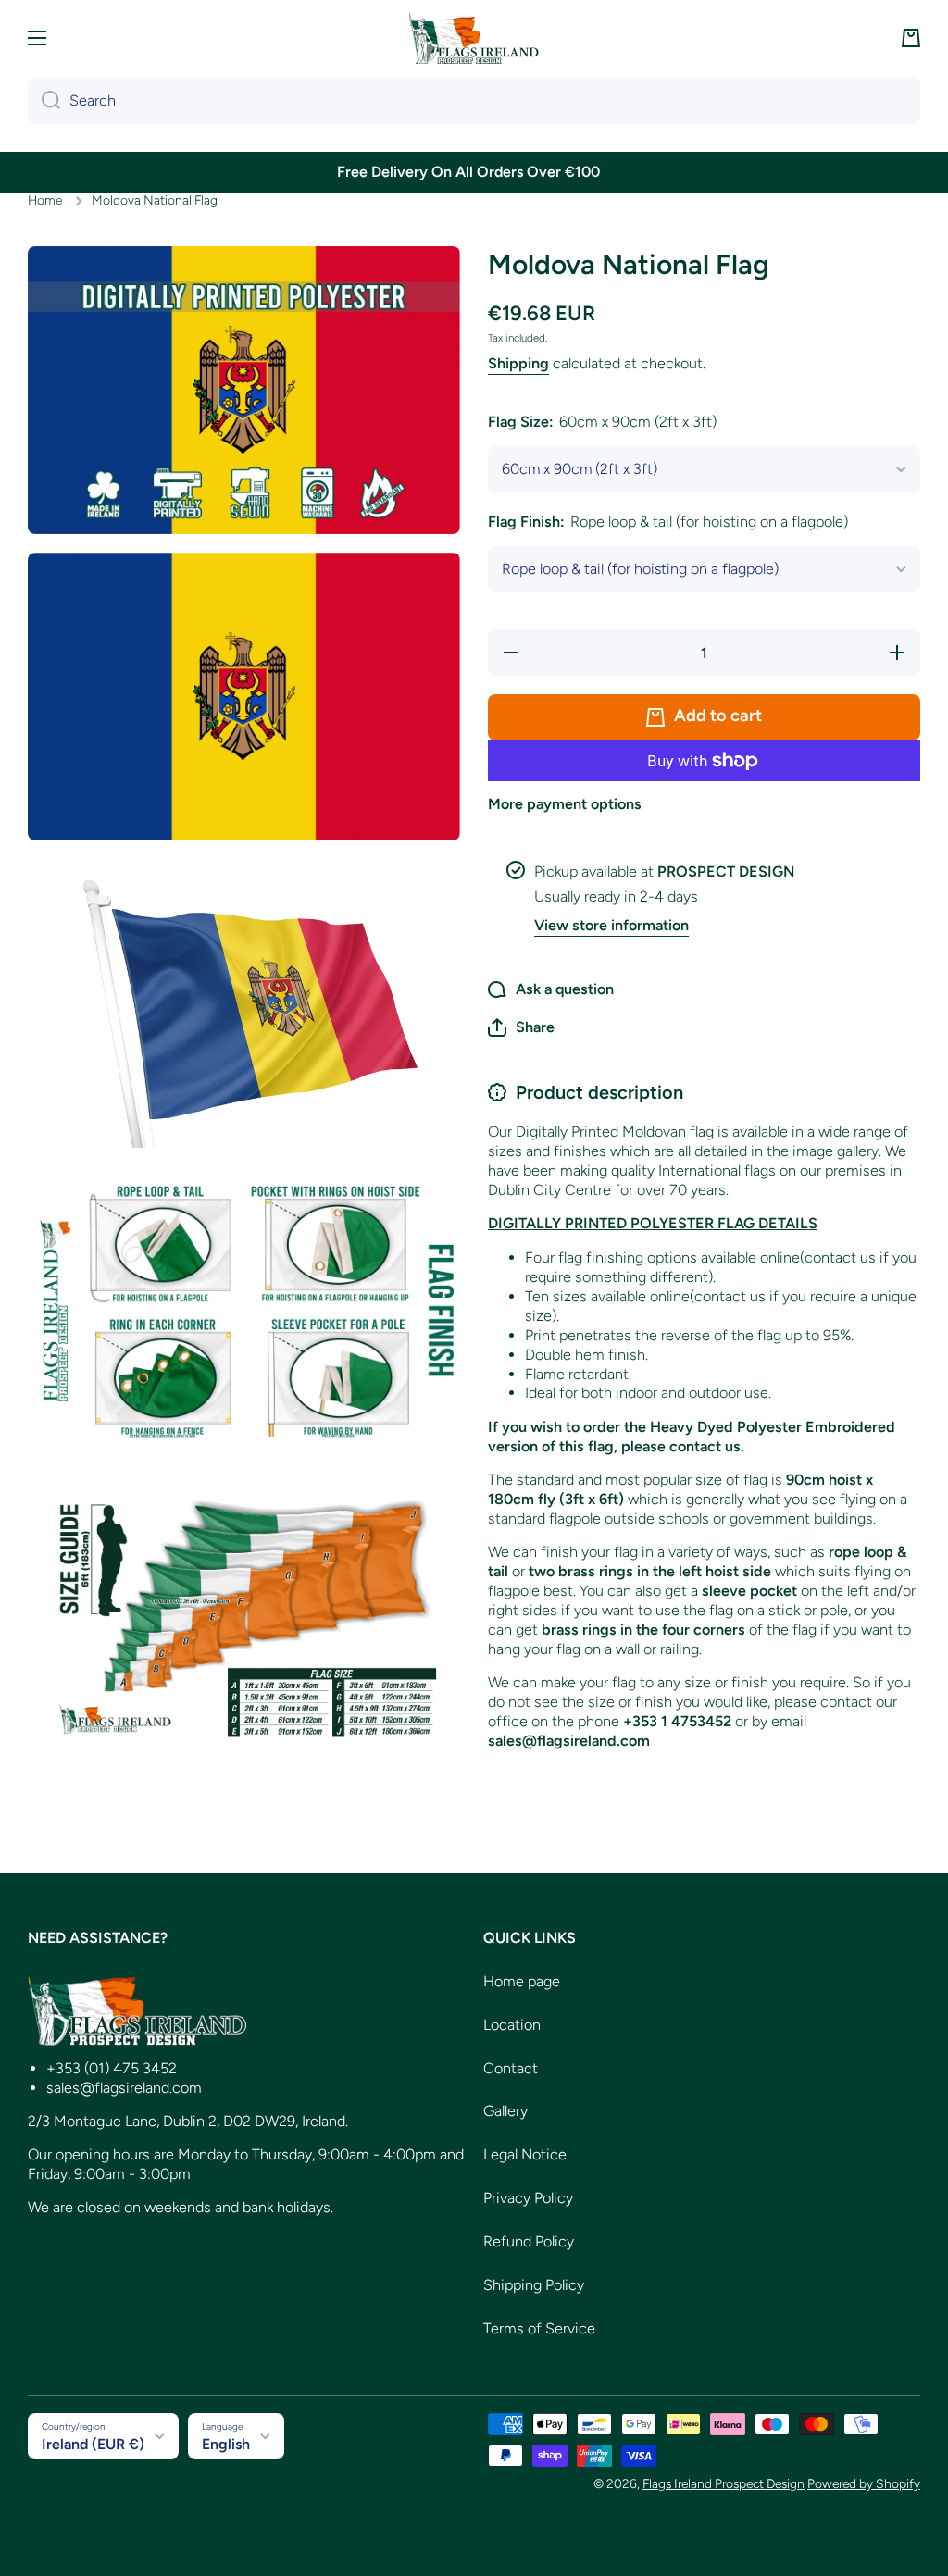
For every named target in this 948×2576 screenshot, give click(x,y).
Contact (511, 2068)
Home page (522, 1981)
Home (45, 200)
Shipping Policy (534, 2285)
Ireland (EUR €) (93, 2444)
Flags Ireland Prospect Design (723, 2483)
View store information (611, 925)
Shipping (518, 363)
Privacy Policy (528, 2198)
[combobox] (474, 101)
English (226, 2444)
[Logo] (474, 38)
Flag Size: (602, 422)
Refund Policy (529, 2241)
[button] (911, 38)
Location (512, 2025)
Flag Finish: (668, 522)
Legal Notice (525, 2154)
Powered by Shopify (864, 2483)
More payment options (565, 804)
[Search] (44, 101)
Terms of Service (539, 2328)
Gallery (505, 2111)
